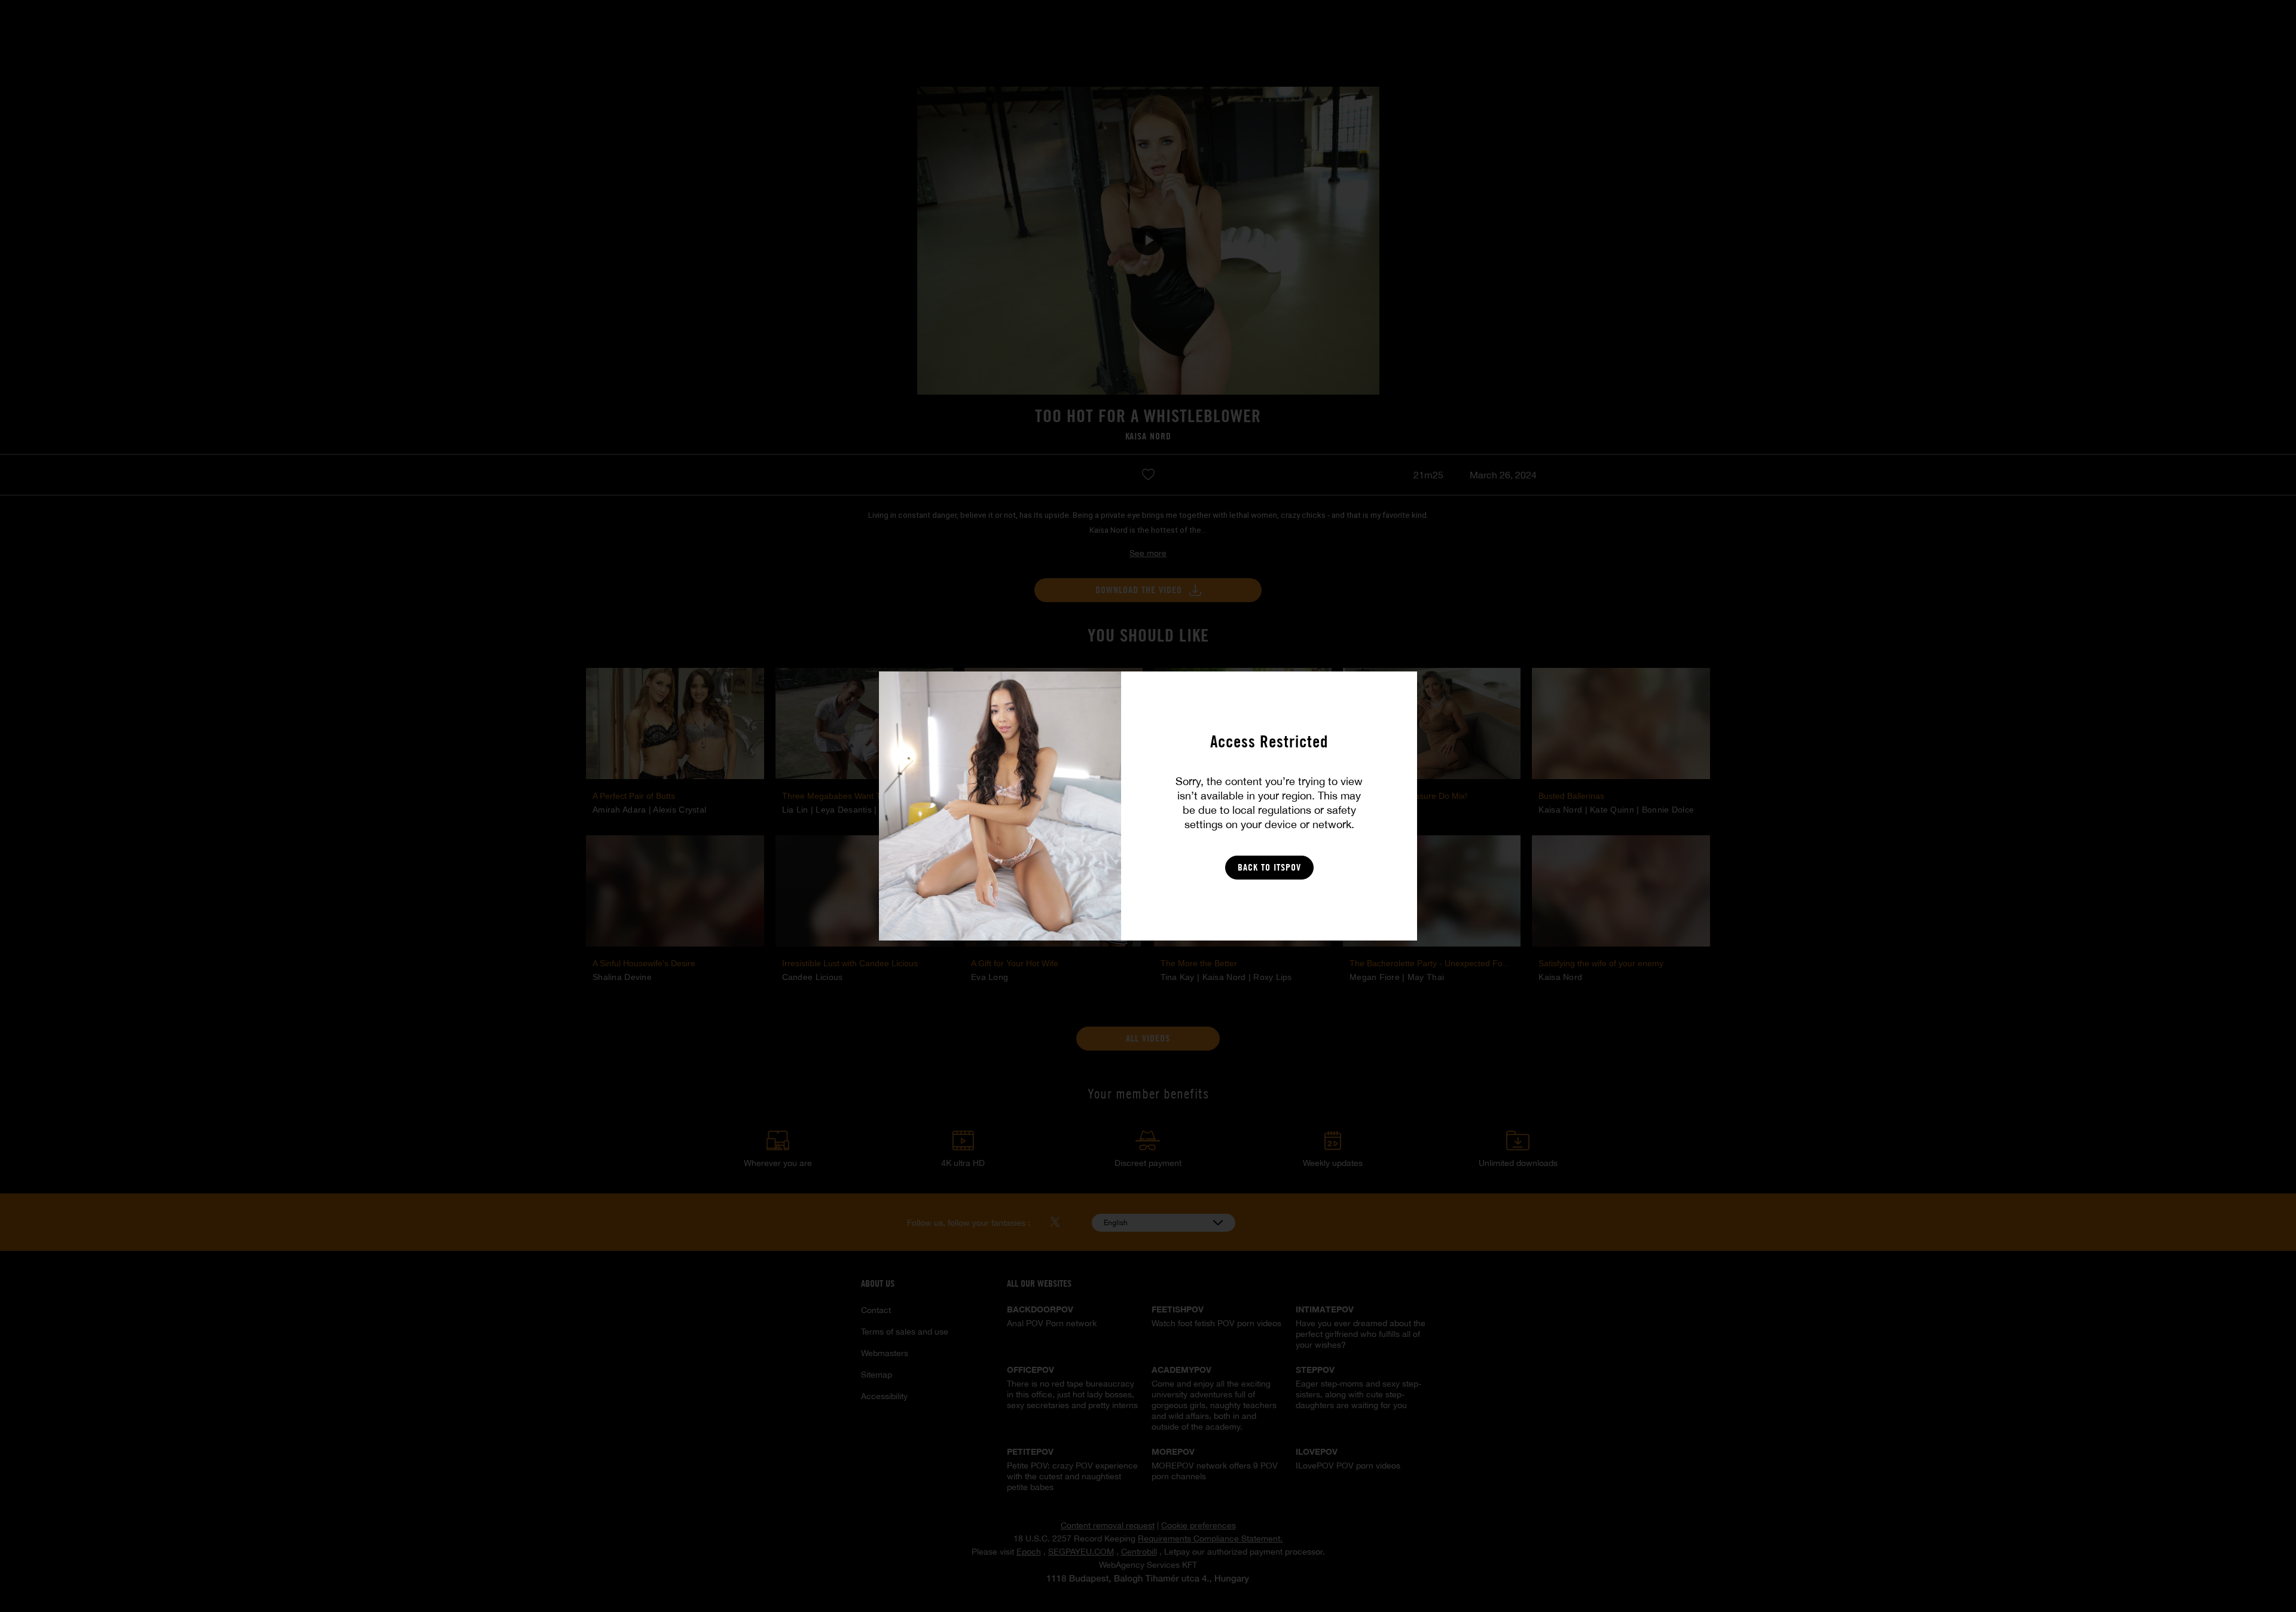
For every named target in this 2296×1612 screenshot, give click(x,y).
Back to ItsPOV (1269, 867)
